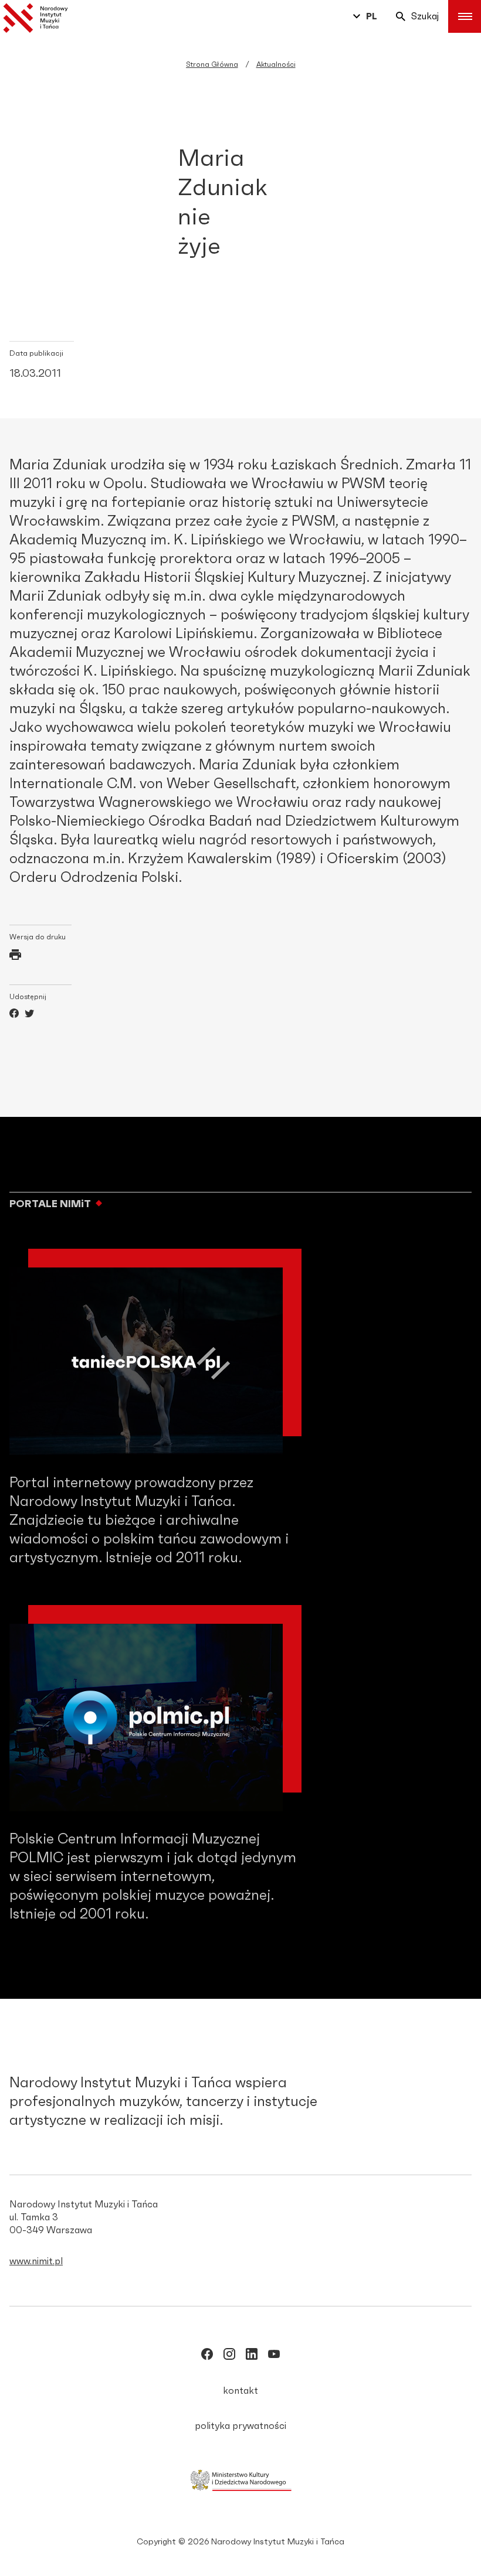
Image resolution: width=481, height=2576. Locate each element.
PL (372, 16)
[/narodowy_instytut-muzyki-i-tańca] (252, 2356)
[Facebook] (14, 1015)
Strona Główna (212, 64)
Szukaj (425, 16)
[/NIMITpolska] (207, 2356)
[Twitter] (29, 1015)
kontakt (240, 2391)
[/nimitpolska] (229, 2356)
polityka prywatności (240, 2426)
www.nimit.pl (36, 2261)
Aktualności (276, 64)
